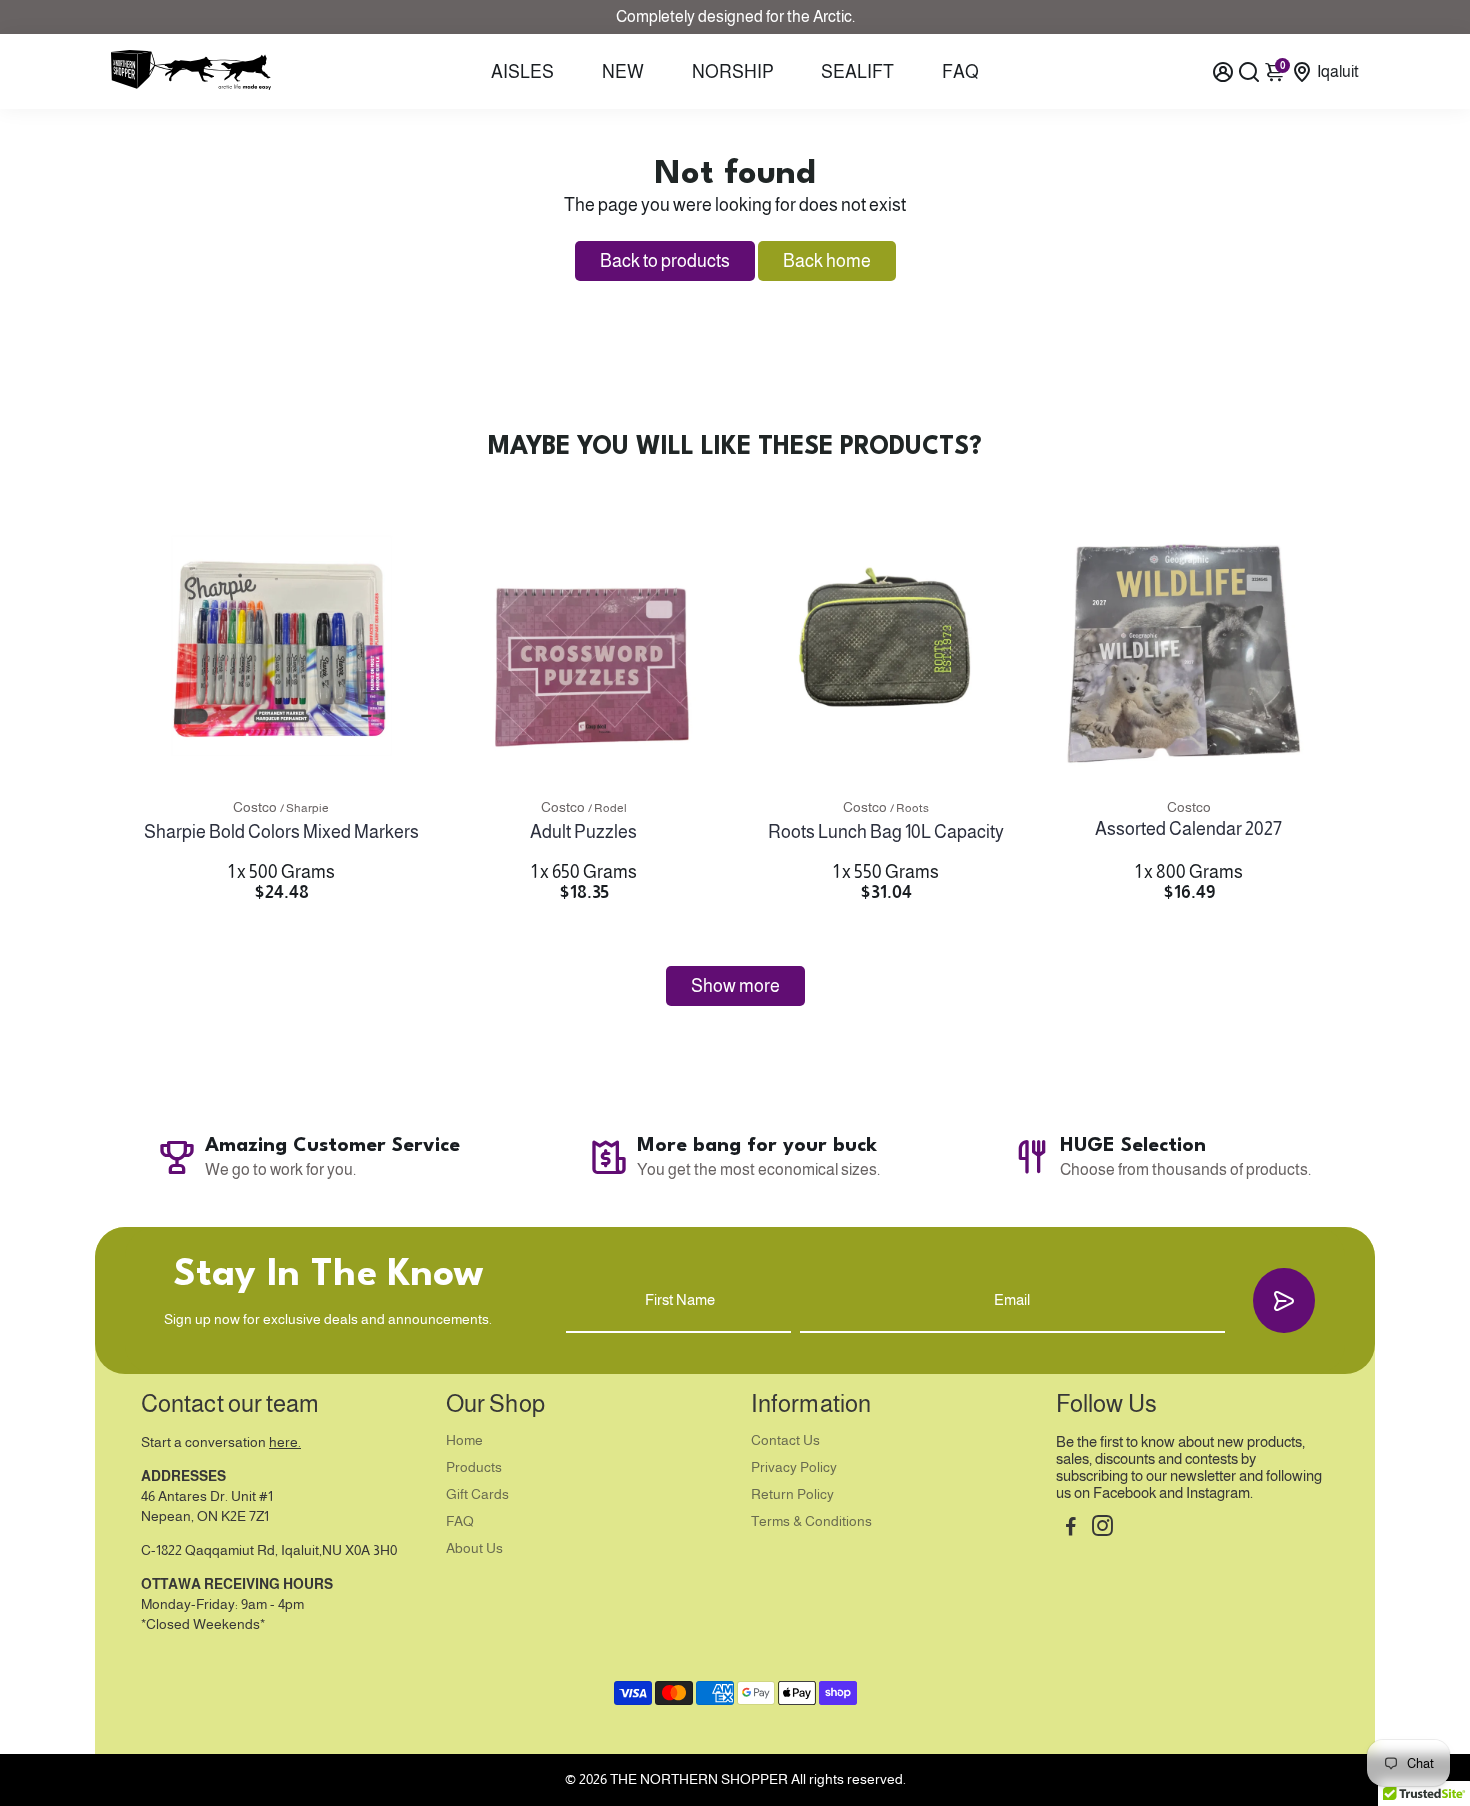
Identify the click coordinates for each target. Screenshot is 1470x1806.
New (623, 72)
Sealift (857, 72)
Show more (735, 986)
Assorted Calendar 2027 (1188, 829)
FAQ (960, 72)
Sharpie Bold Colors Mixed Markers (281, 832)
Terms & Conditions (811, 1521)
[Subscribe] (1284, 1300)
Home (464, 1440)
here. (285, 1442)
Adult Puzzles (583, 832)
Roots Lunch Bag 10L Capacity (886, 832)
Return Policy (792, 1494)
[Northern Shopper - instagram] (1102, 1528)
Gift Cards (477, 1494)
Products (474, 1467)
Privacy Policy (794, 1467)
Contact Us (785, 1440)
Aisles (522, 72)
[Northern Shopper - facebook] (1071, 1528)
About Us (474, 1548)
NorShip (733, 72)
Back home (827, 261)
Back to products (665, 261)
